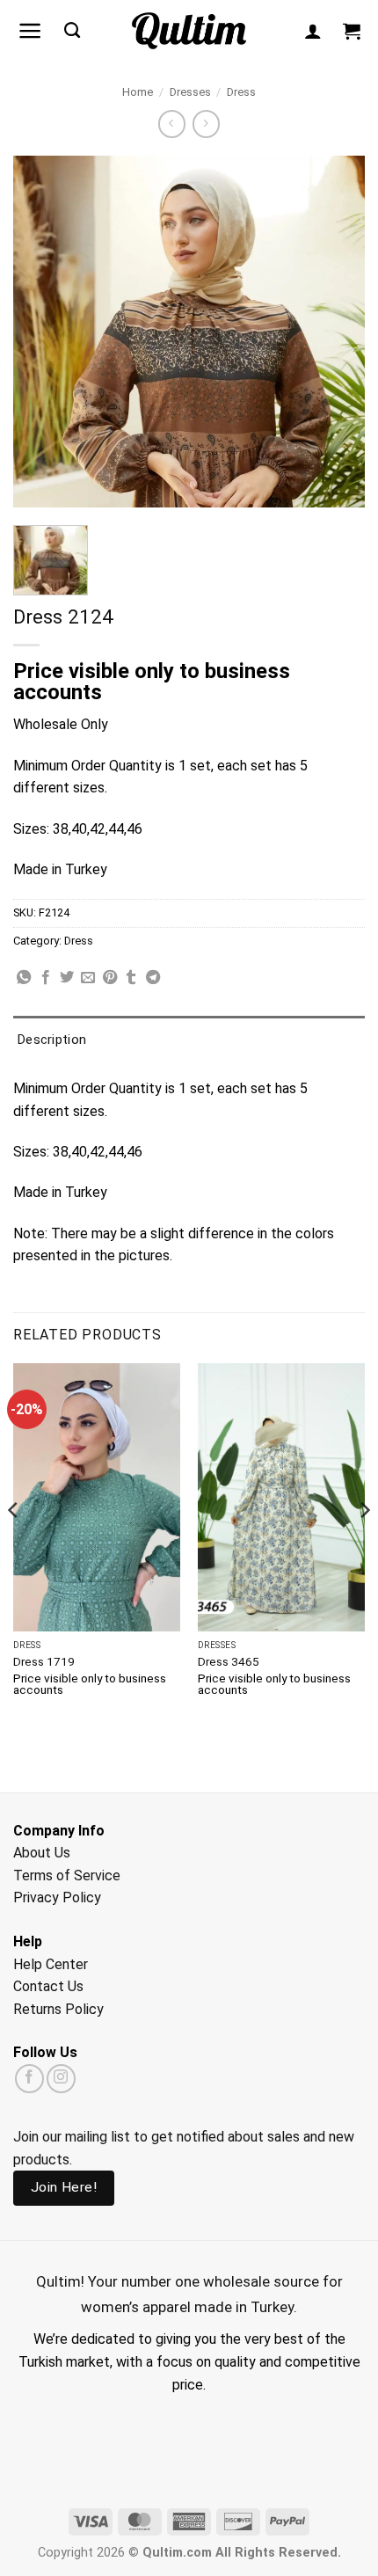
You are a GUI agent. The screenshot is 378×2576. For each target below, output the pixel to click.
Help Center (51, 1964)
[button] (30, 31)
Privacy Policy (57, 1897)
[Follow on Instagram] (61, 2079)
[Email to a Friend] (88, 978)
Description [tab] (52, 1040)
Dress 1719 (44, 1661)
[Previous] (14, 1545)
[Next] (364, 1545)
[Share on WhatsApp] (24, 978)
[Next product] (172, 124)
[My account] (313, 31)
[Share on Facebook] (46, 978)
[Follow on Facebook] (29, 2079)
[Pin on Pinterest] (110, 978)
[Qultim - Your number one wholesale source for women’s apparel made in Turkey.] (189, 31)
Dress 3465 (229, 1661)
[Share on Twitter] (67, 978)
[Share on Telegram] (153, 978)
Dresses (190, 92)
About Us (42, 1853)
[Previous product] (206, 124)
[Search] (72, 31)
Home (138, 92)
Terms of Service (67, 1875)
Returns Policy (58, 2009)
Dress (241, 92)
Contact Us (48, 1986)
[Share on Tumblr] (131, 978)
